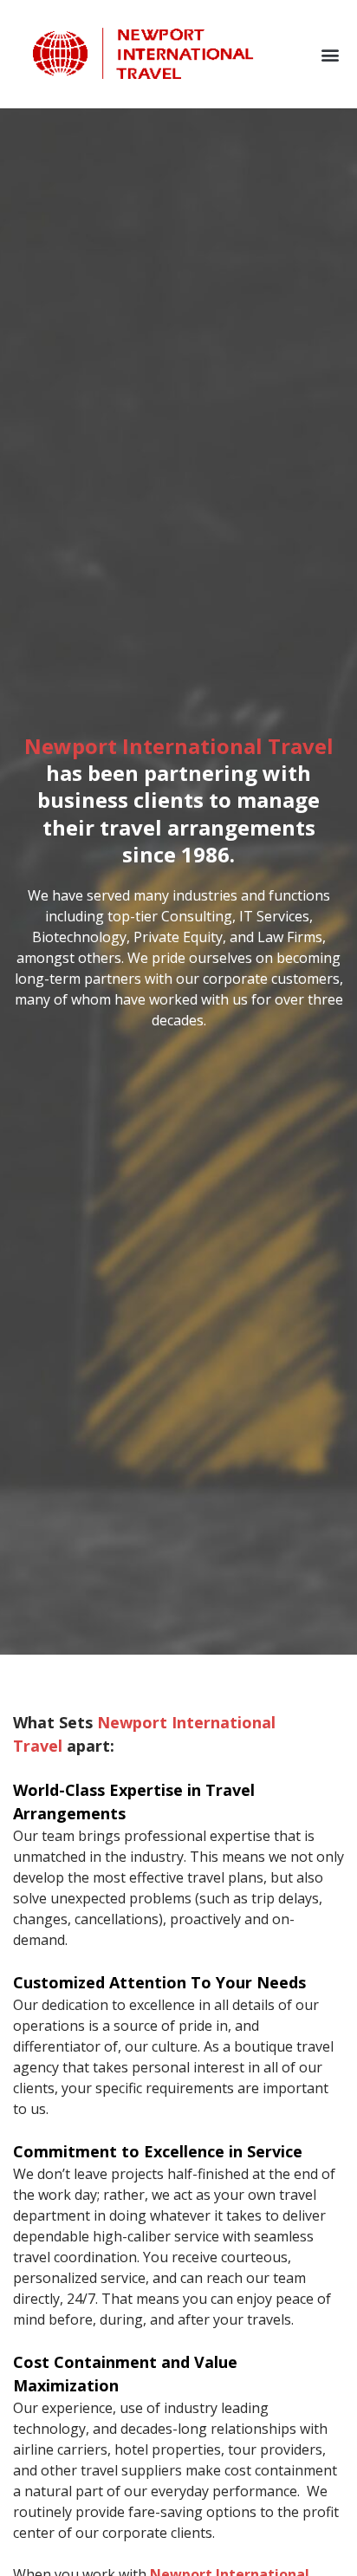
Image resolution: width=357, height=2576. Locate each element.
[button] (331, 54)
